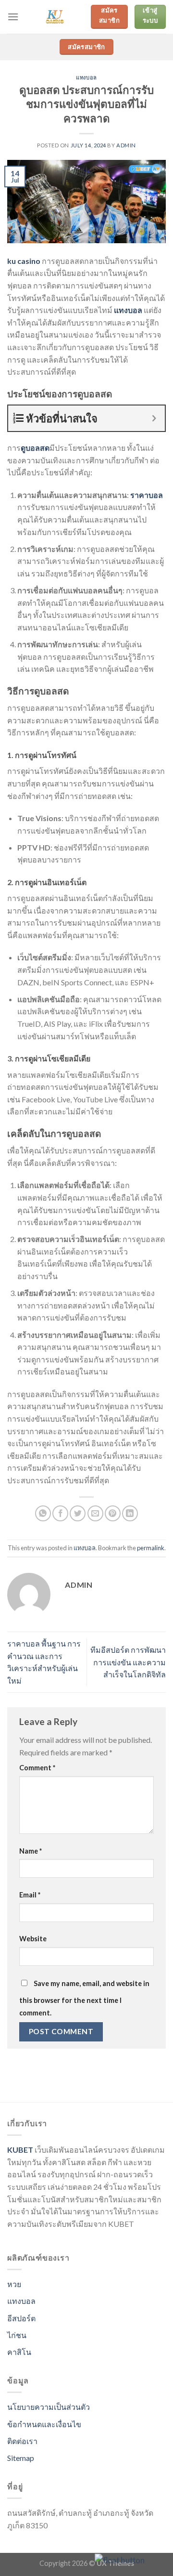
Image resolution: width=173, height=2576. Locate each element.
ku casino (24, 261)
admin (126, 145)
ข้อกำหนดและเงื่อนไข (44, 2424)
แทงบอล (86, 77)
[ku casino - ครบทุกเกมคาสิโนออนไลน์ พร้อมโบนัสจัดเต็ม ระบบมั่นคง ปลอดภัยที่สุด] (55, 17)
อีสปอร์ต (21, 2318)
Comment (37, 1768)
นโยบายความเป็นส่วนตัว (49, 2407)
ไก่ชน (17, 2335)
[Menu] (13, 17)
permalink (151, 1548)
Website (33, 1939)
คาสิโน (19, 2352)
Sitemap (21, 2458)
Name (31, 1851)
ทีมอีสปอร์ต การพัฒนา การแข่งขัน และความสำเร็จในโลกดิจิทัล (128, 1662)
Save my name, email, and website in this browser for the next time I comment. (84, 1998)
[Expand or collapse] (154, 418)
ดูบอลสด (35, 448)
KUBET (20, 2150)
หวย (14, 2284)
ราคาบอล (147, 495)
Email (30, 1895)
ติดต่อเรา (22, 2441)
